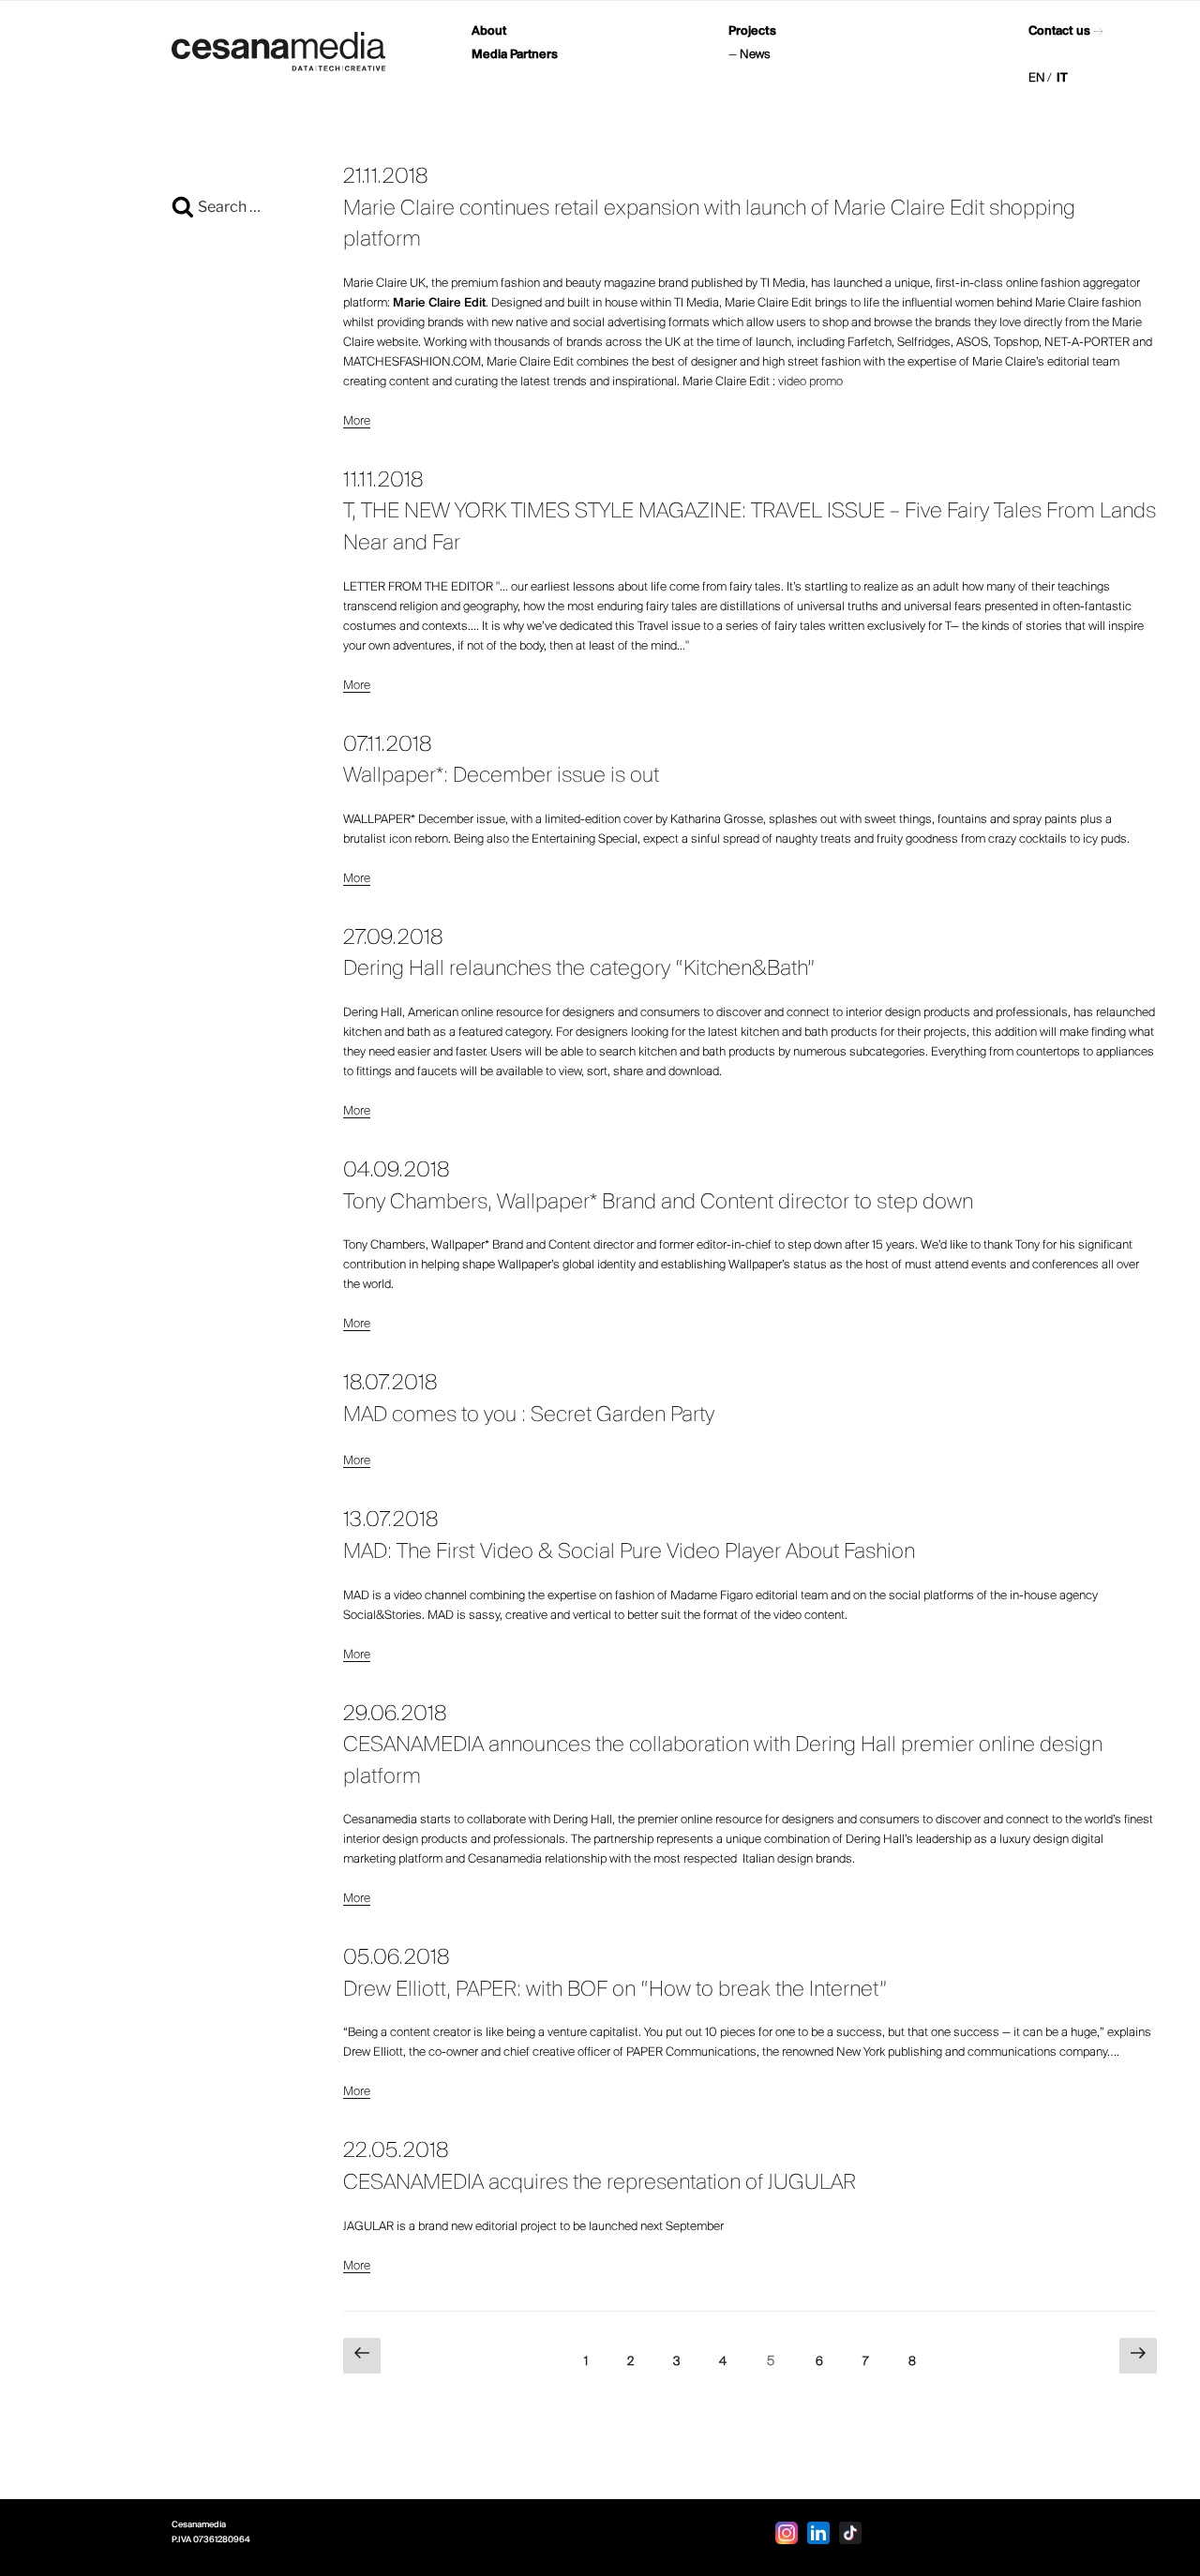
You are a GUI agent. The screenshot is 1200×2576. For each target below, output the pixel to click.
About (489, 31)
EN (1037, 78)
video (794, 382)
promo (826, 382)
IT (1062, 78)
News (755, 55)
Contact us (1059, 31)
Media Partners (515, 55)
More (357, 421)
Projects (752, 31)
